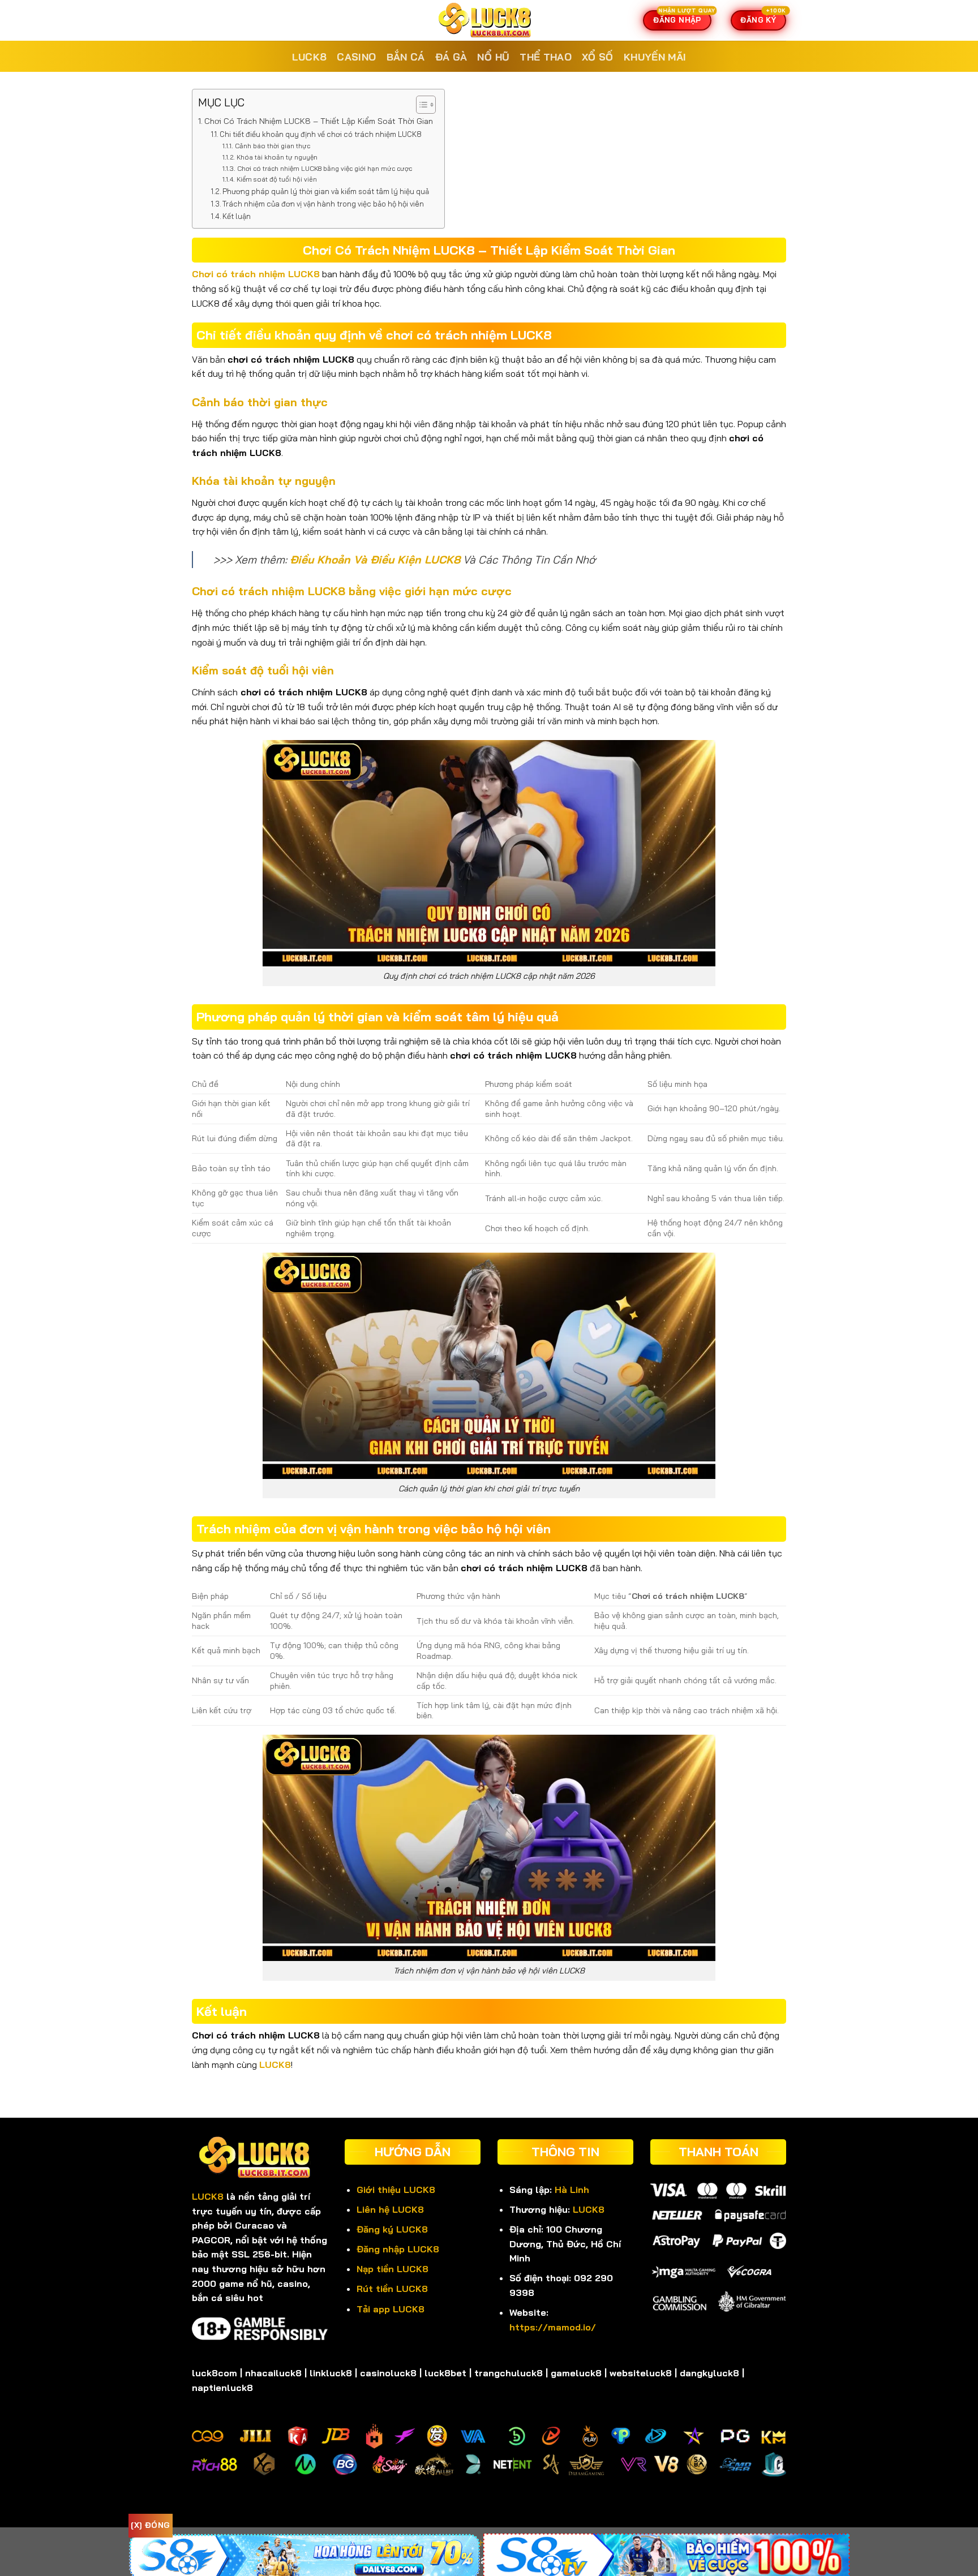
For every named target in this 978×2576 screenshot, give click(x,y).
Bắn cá (406, 57)
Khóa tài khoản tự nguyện (277, 157)
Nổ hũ (493, 57)
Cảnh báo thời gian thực (272, 146)
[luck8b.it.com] (489, 20)
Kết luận (237, 216)
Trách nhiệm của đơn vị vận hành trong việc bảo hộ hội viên (323, 204)
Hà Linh (572, 2190)
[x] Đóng (150, 2525)
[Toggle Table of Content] (420, 105)
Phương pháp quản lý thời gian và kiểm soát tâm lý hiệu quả (326, 191)
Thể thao (546, 57)
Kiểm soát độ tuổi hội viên (276, 179)
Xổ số (598, 57)
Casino (356, 57)
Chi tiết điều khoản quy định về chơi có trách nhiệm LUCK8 (321, 134)
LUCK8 (310, 57)
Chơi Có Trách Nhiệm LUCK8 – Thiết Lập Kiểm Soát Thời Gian (319, 121)
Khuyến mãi (655, 57)
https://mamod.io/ (553, 2327)
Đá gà (451, 57)
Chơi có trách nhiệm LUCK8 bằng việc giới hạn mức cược (324, 168)
